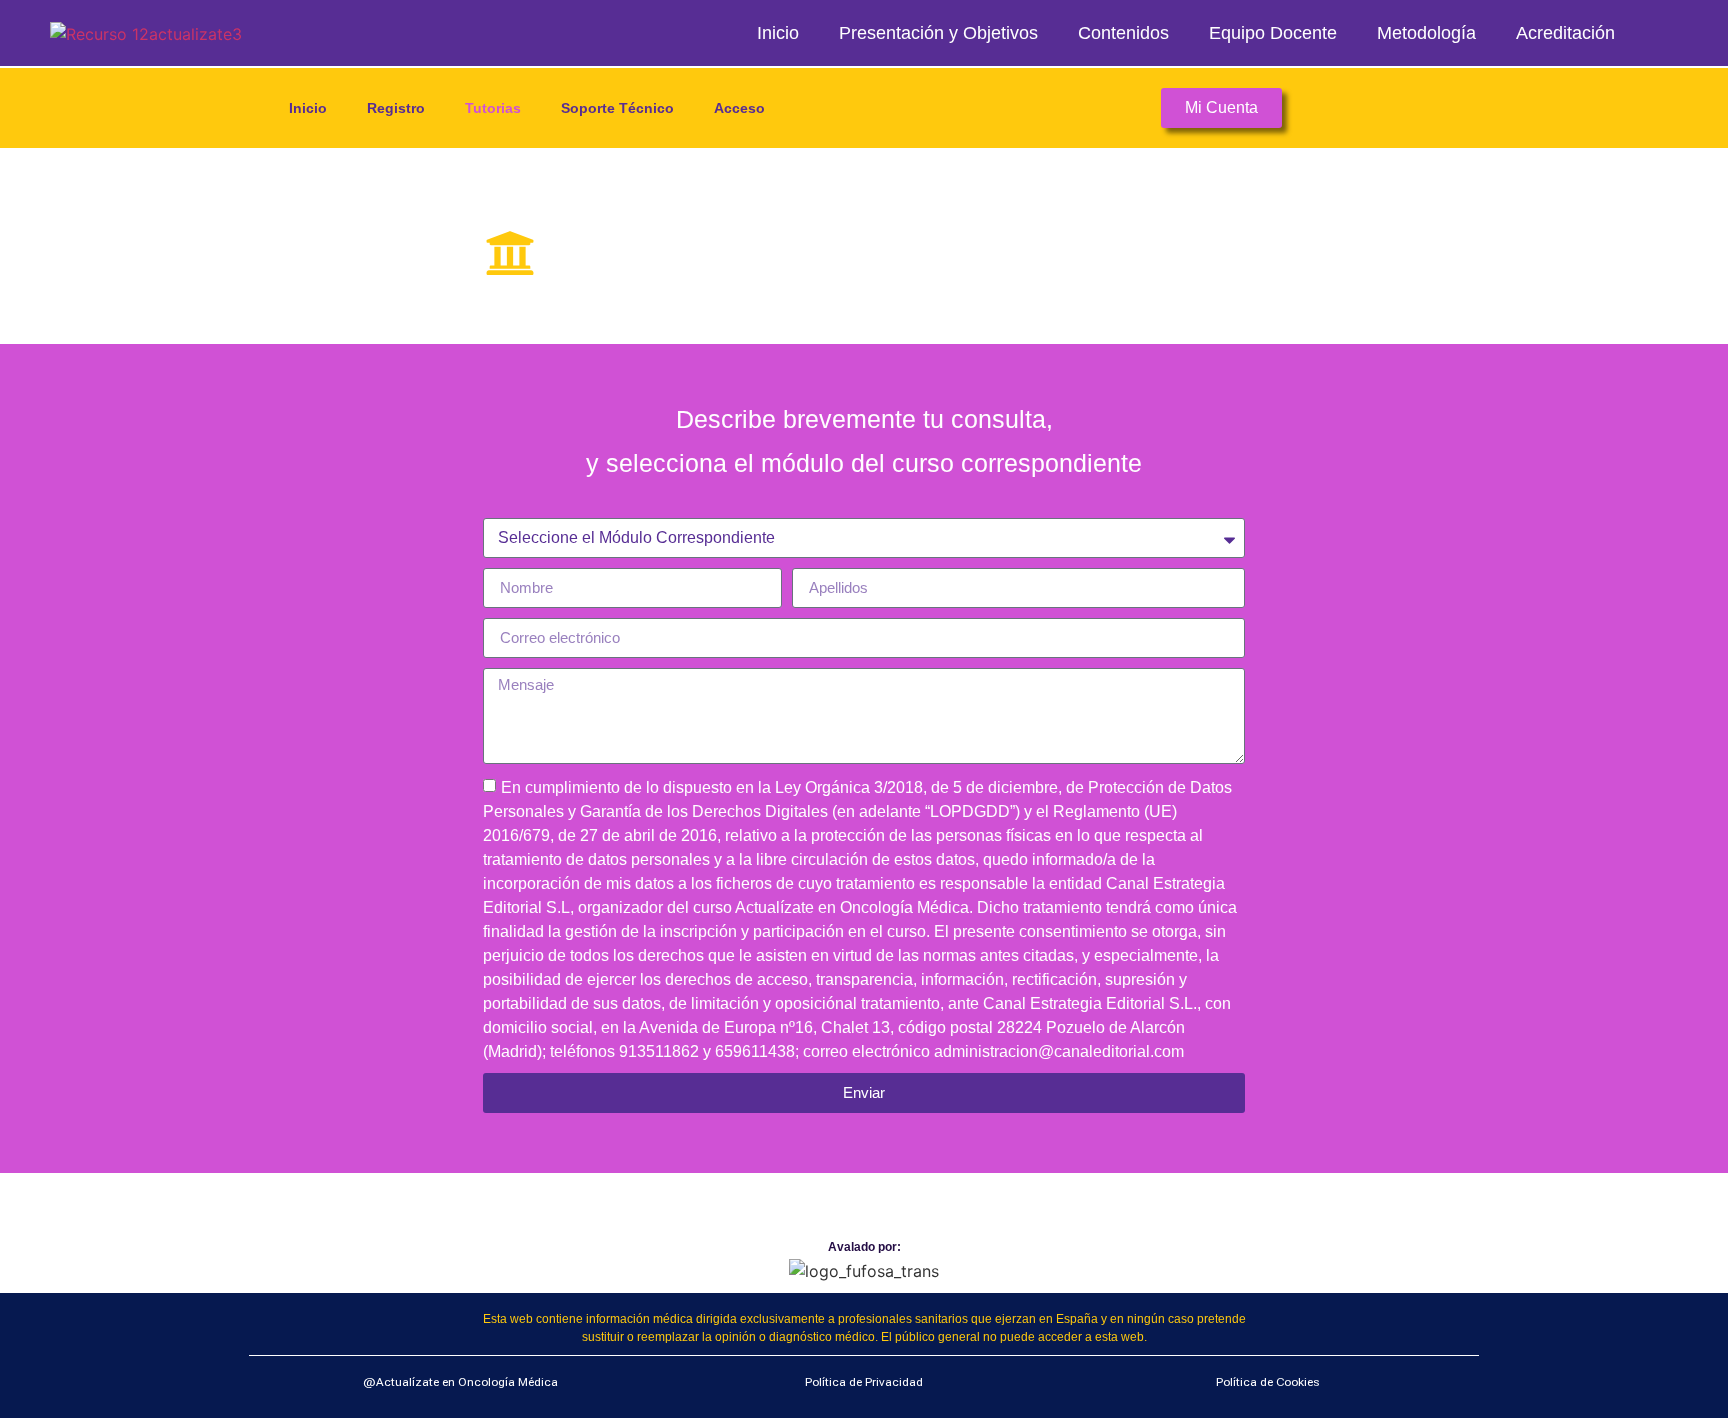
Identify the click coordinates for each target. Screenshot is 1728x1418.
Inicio (778, 33)
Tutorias (493, 108)
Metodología (1426, 33)
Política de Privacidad (864, 1382)
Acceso (739, 108)
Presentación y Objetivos (938, 33)
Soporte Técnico (617, 108)
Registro (396, 108)
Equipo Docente (1273, 33)
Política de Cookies (1267, 1382)
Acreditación (1565, 33)
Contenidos (1123, 33)
